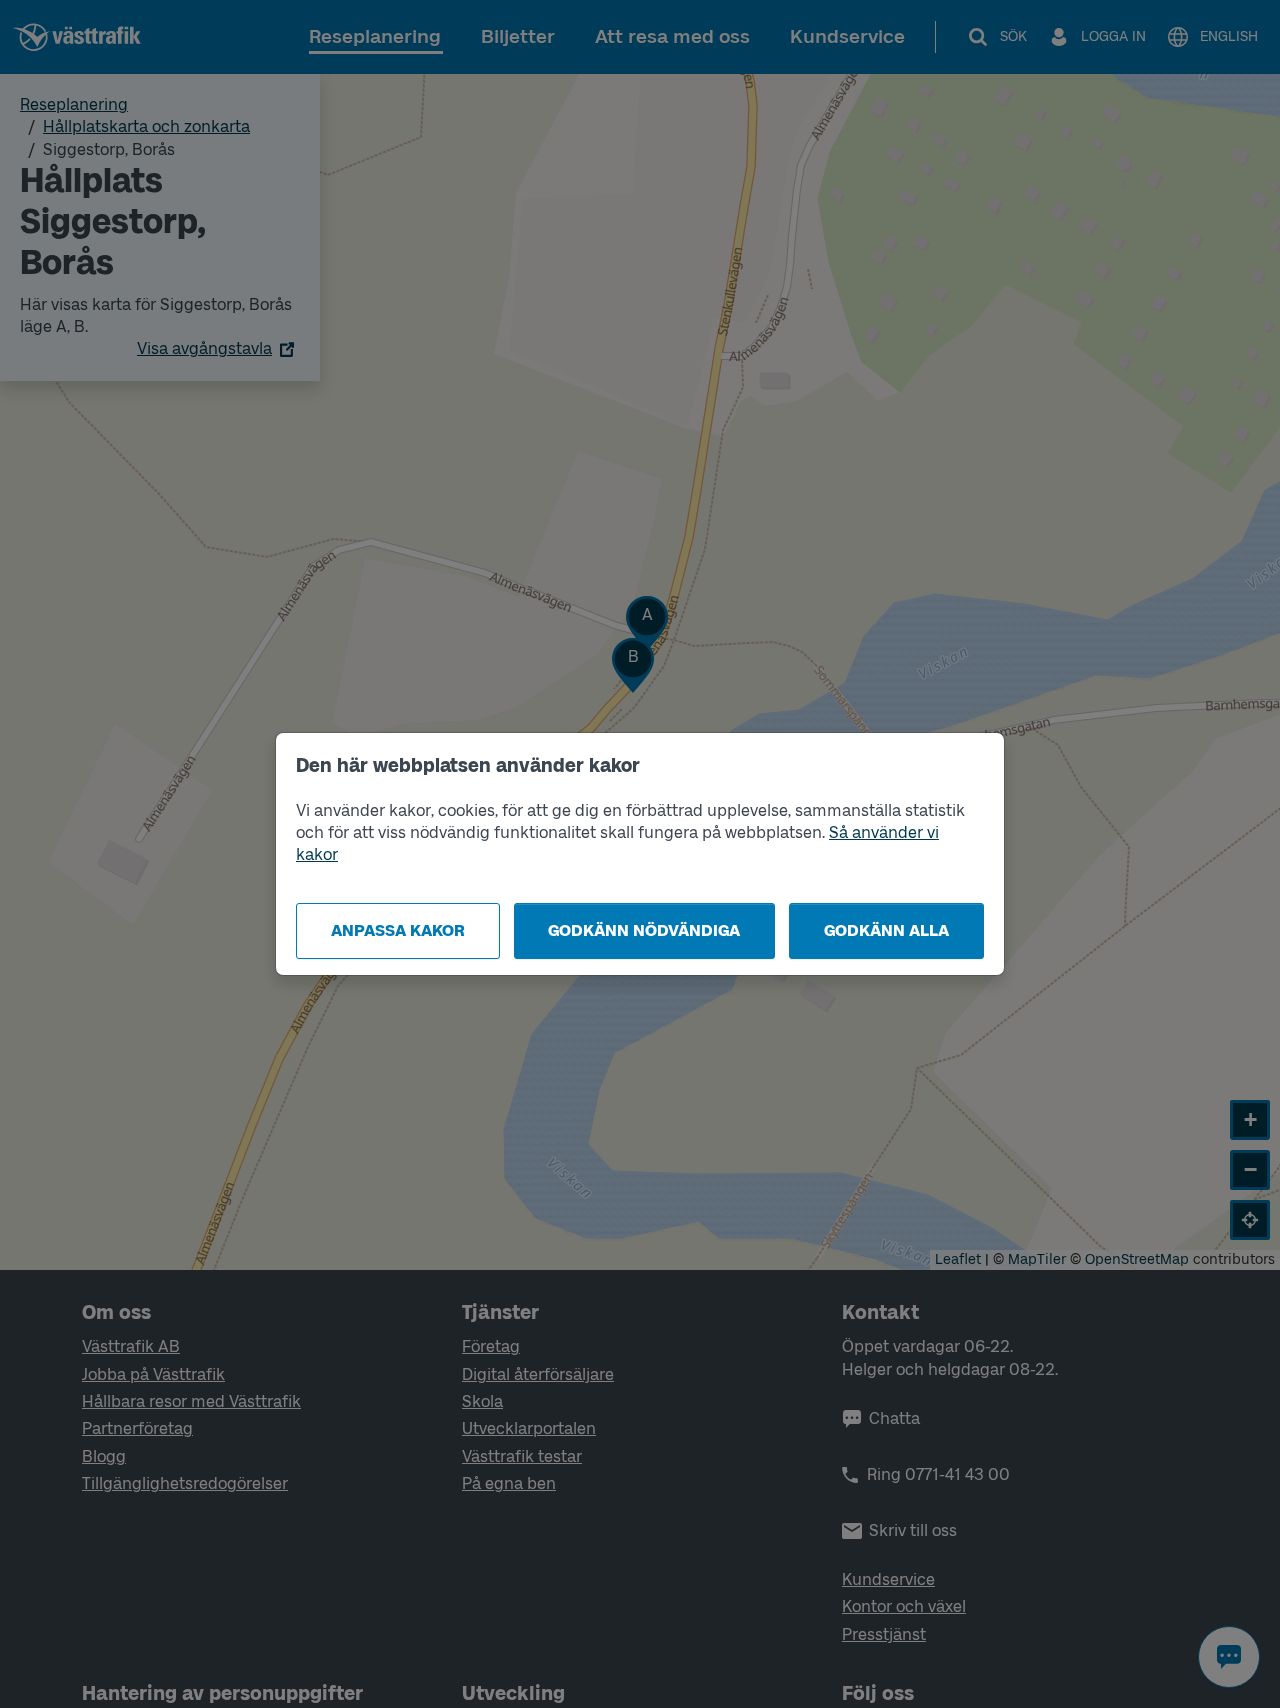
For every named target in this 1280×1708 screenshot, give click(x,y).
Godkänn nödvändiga (644, 930)
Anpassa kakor (398, 930)
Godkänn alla (886, 930)
